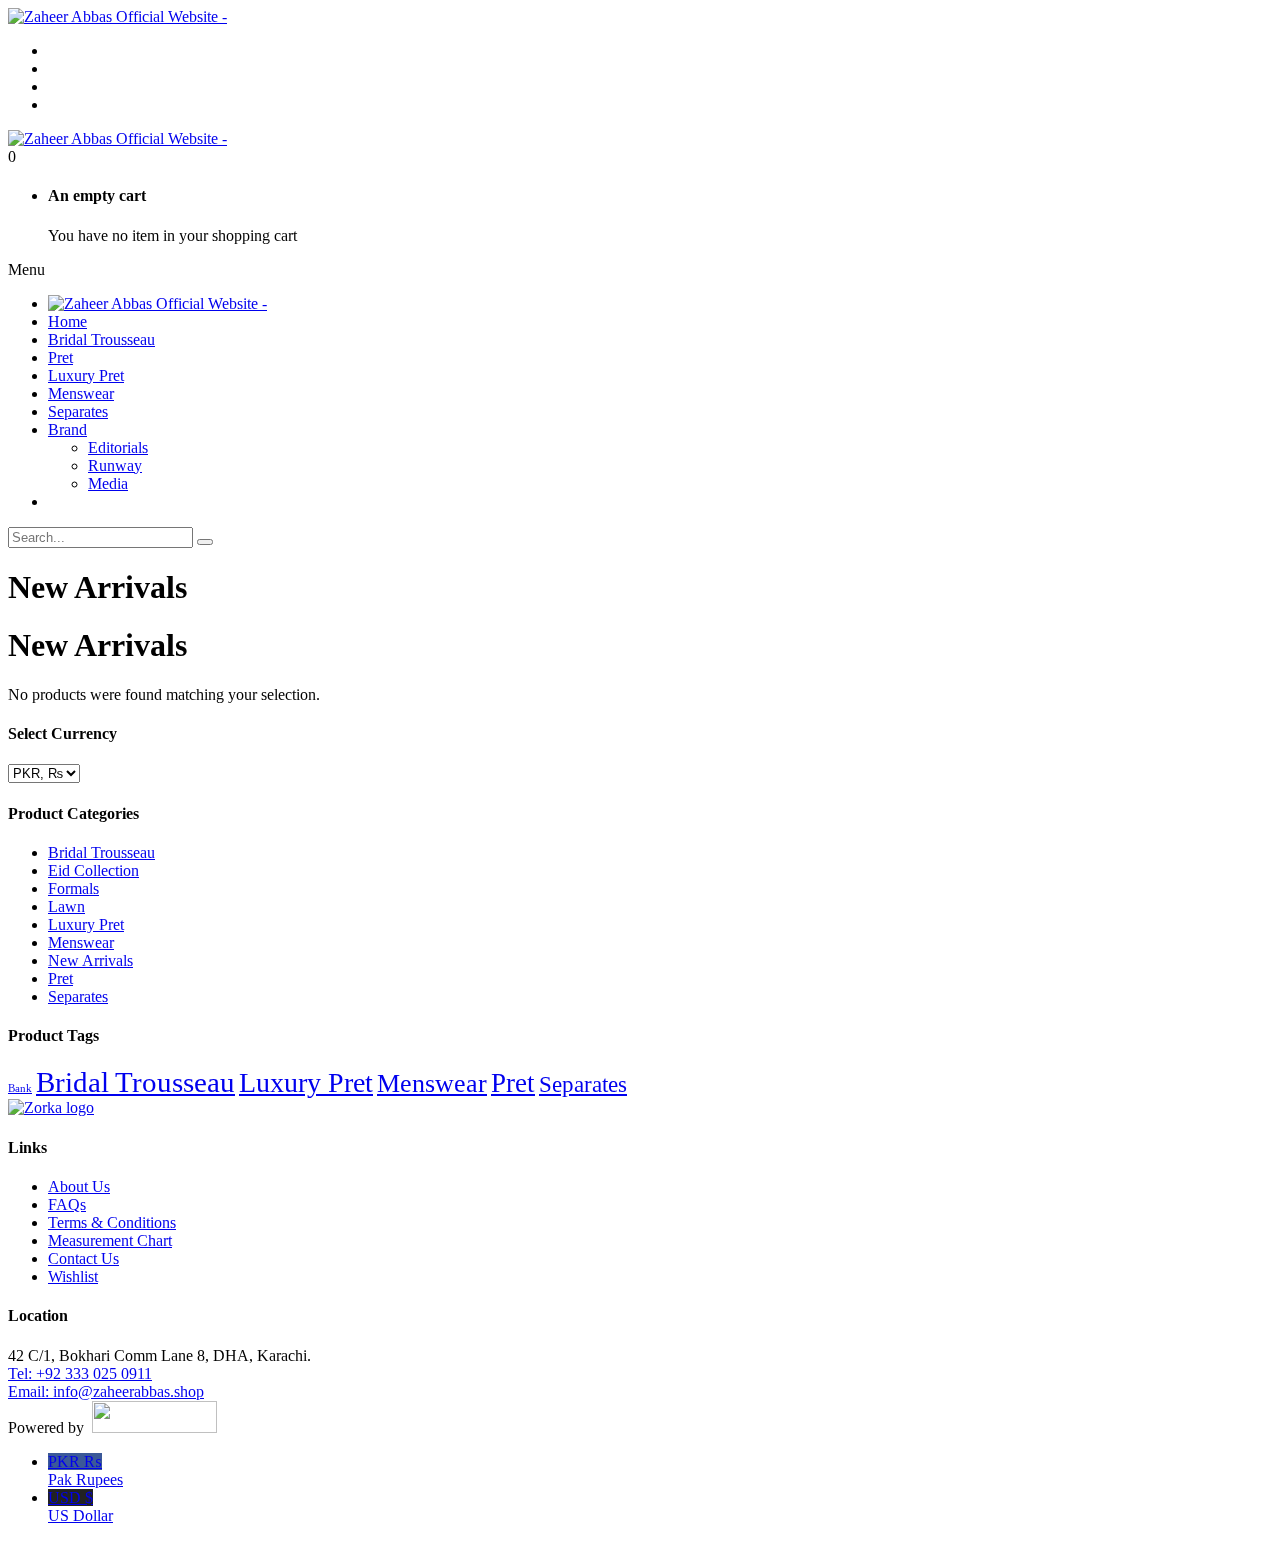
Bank (20, 1088)
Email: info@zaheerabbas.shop (106, 1391)
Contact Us (83, 1258)
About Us (79, 1186)
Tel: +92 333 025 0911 (80, 1373)
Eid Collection (93, 870)
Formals (73, 888)
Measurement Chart (110, 1240)
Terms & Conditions (112, 1222)
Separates (78, 996)
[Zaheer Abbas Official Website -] (117, 16)
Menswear (81, 942)
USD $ (80, 1506)
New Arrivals (90, 960)
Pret (60, 978)
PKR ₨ (85, 1470)
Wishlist (73, 1276)
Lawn (66, 906)
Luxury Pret (86, 924)
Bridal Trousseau (101, 852)
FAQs (67, 1204)
